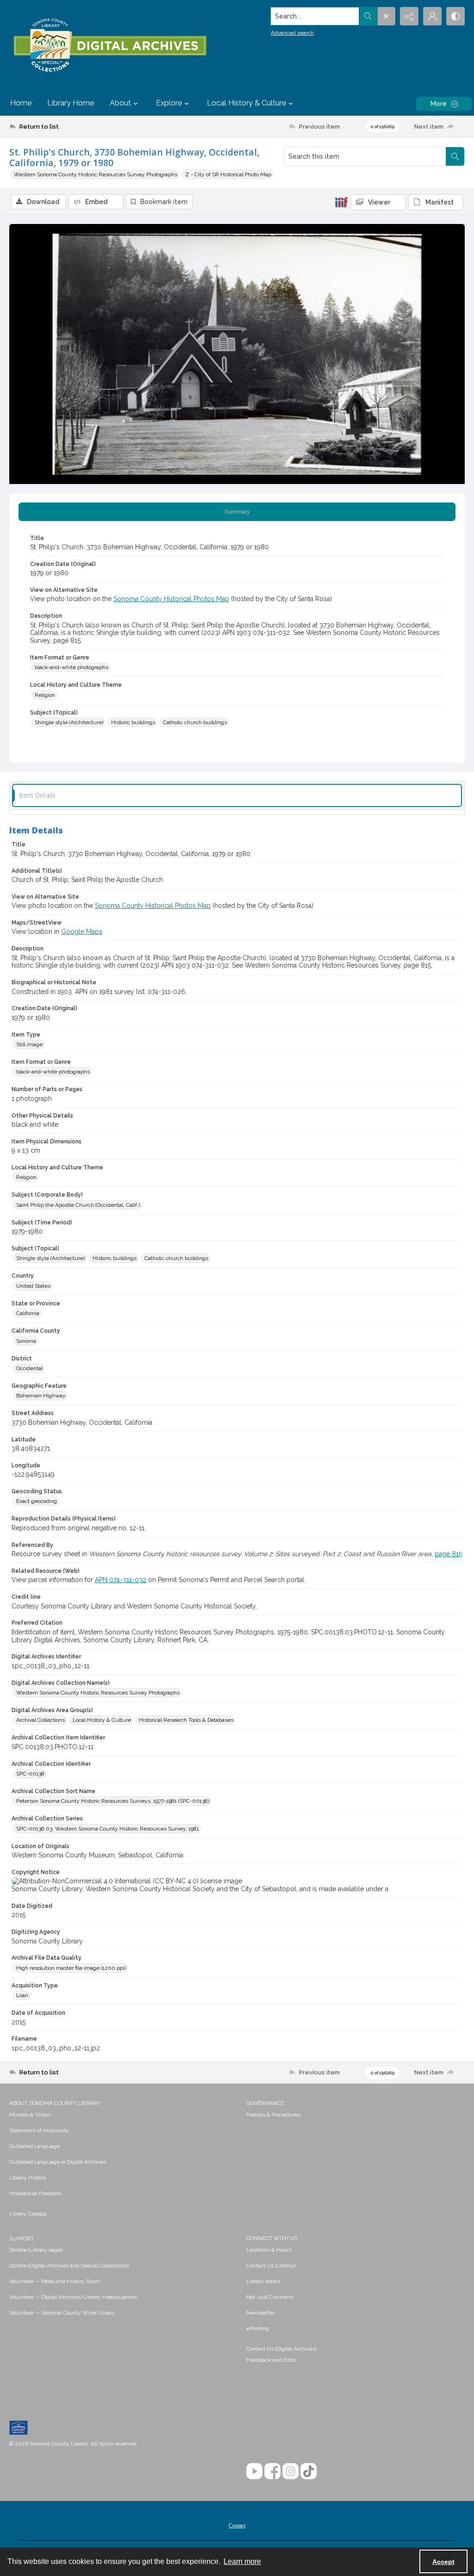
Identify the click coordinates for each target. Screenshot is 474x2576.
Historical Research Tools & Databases (186, 1720)
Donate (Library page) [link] (36, 2250)
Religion (45, 695)
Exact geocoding (37, 1501)
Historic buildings (133, 722)
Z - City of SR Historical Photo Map (228, 174)
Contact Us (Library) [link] (271, 2266)
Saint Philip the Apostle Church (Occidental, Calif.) (78, 1205)
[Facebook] (272, 2471)
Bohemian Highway (41, 1396)
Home (21, 103)
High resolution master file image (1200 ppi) (71, 1968)
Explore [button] (169, 103)
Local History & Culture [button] (246, 103)
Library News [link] (263, 2281)
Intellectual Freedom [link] (35, 2193)
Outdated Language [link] (34, 2146)
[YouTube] (254, 2471)
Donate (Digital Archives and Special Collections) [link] (69, 2266)
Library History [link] (28, 2178)
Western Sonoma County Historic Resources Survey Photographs (96, 174)
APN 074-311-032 (121, 1580)
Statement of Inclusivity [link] (39, 2130)
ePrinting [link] (258, 2328)
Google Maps (82, 931)
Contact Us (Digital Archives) (281, 2349)
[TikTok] (309, 2471)
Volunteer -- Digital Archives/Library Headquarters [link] (73, 2297)
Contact (237, 2526)
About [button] (120, 103)
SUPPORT (22, 2239)
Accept (443, 2562)
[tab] (237, 512)
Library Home (71, 103)
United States (33, 1286)
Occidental (29, 1368)
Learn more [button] (242, 2561)
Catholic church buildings (195, 722)
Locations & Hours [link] (269, 2250)
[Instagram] (290, 2471)
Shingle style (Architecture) (69, 722)
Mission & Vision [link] (30, 2115)
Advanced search (292, 33)
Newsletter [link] (260, 2313)
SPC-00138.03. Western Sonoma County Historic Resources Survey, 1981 (108, 1829)
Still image (29, 1044)
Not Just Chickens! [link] (270, 2297)
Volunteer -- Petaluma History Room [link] (55, 2281)
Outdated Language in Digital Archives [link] (58, 2162)
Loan (22, 1995)
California (28, 1313)
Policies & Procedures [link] (273, 2115)
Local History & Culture (102, 1720)
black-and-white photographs (72, 667)
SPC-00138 (30, 1774)
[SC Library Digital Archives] (110, 45)
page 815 (448, 1554)
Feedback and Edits (271, 2360)
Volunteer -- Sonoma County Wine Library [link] (62, 2313)
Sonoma (26, 1341)
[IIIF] (341, 202)
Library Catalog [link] (28, 2214)
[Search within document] (455, 156)
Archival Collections (41, 1720)
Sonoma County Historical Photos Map (171, 599)
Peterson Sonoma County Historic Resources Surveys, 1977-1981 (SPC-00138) (113, 1801)
